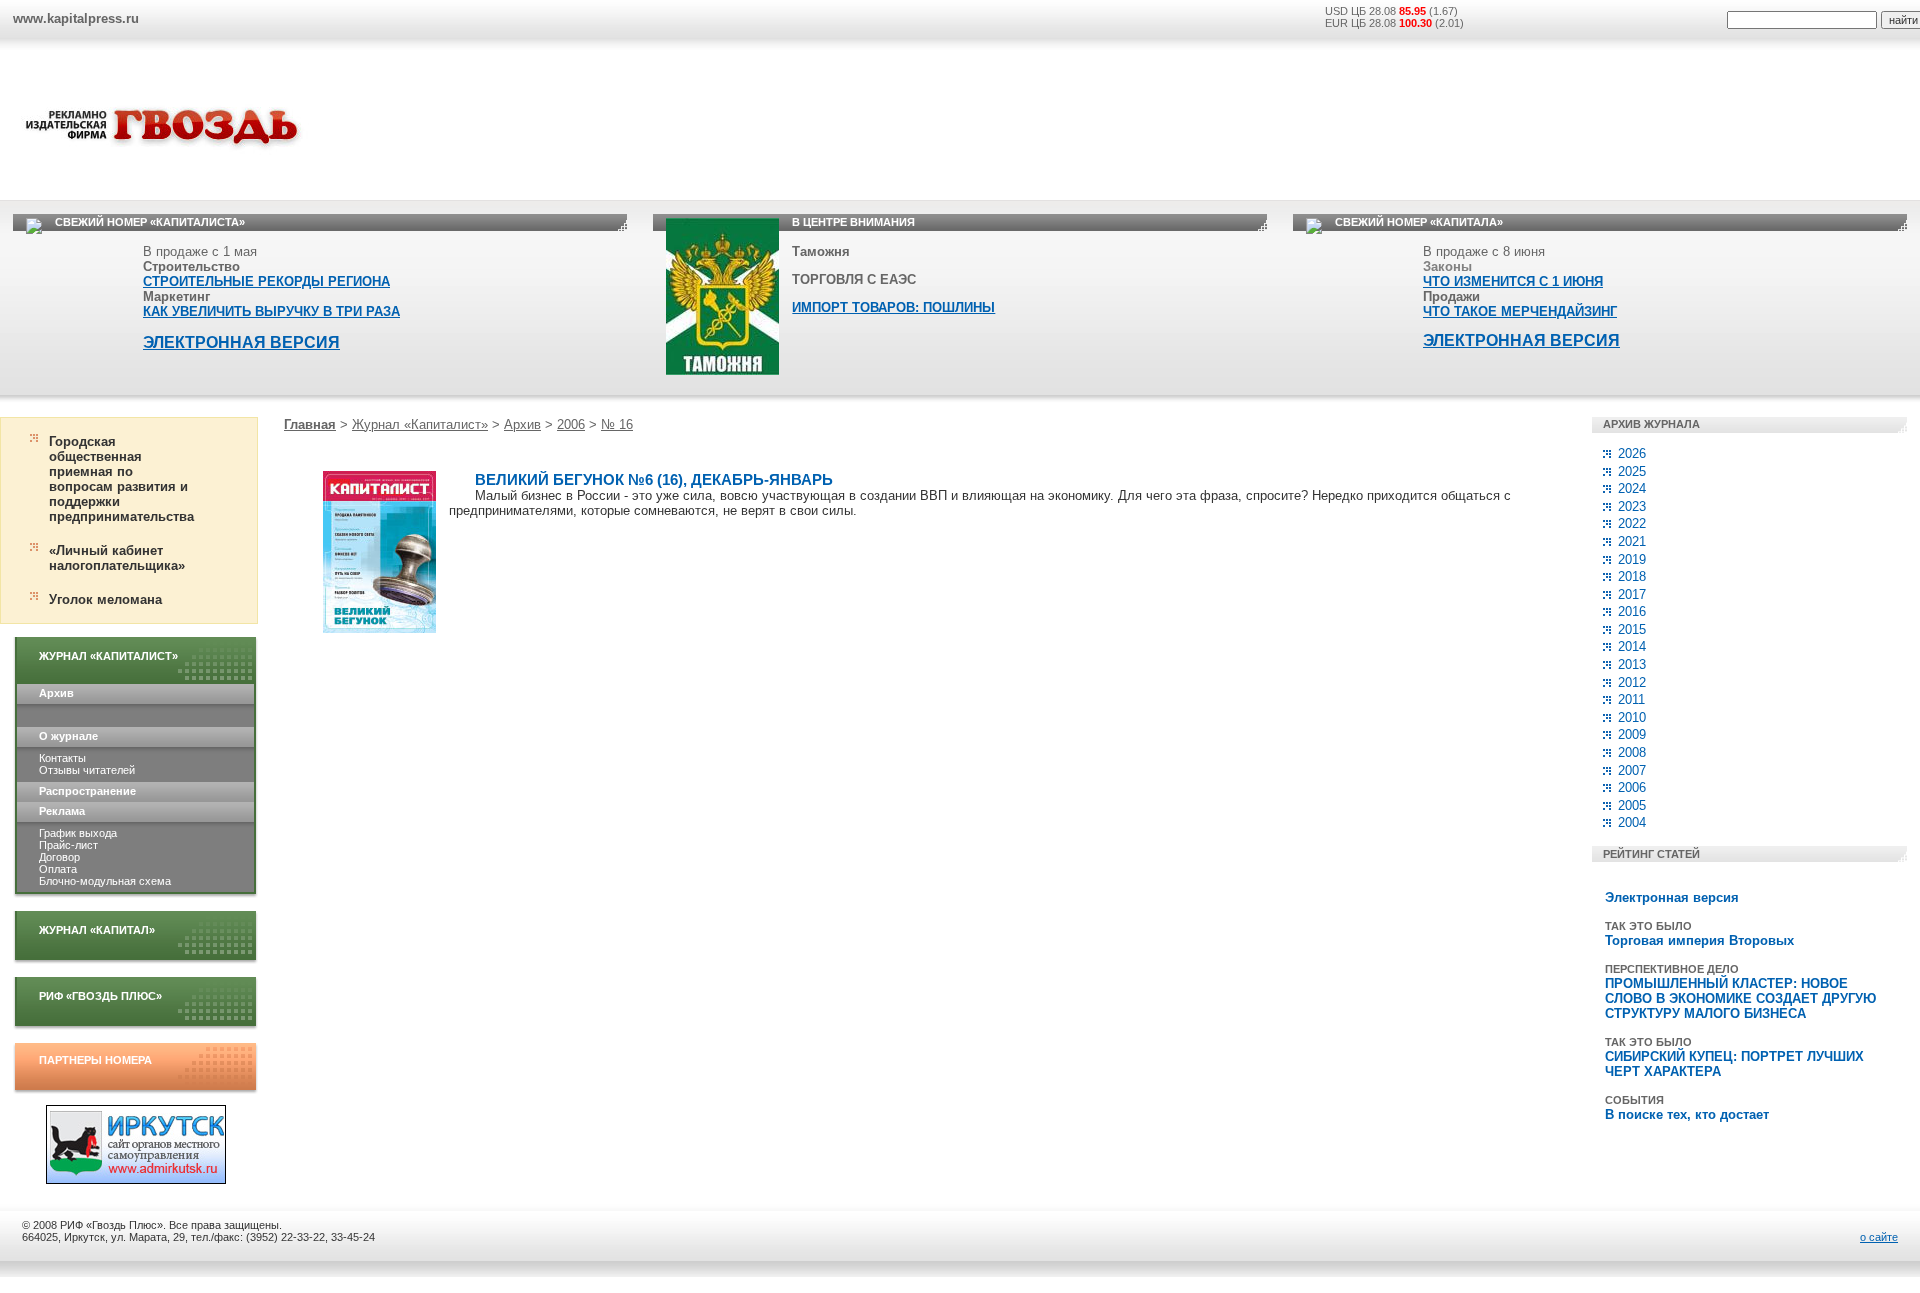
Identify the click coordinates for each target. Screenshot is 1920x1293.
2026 (1632, 453)
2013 (1632, 664)
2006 (571, 424)
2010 (1632, 717)
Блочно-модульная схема (105, 881)
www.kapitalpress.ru (76, 18)
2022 (1632, 523)
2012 (1632, 682)
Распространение (87, 791)
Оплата (58, 869)
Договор (59, 857)
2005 (1632, 805)
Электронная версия (1672, 897)
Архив (56, 693)
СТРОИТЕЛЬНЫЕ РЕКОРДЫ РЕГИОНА (266, 281)
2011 (1631, 699)
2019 (1632, 559)
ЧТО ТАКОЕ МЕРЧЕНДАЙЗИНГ (1520, 311)
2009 (1632, 734)
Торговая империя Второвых (1699, 940)
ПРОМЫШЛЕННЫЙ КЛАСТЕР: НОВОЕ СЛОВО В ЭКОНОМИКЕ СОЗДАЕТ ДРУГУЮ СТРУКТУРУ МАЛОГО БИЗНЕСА (1740, 998)
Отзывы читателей (87, 770)
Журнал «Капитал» (97, 930)
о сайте (1879, 1237)
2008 (1632, 752)
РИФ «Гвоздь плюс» (100, 996)
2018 (1632, 576)
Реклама (62, 811)
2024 (1632, 488)
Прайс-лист (68, 845)
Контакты (62, 758)
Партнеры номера (95, 1060)
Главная (310, 424)
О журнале (68, 736)
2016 (1632, 611)
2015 (1632, 629)
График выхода (78, 833)
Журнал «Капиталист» (108, 656)
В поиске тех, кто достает (1687, 1114)
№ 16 (617, 424)
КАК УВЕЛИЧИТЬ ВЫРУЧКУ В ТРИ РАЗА (271, 311)
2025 (1632, 471)
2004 (1632, 822)
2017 (1632, 594)
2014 (1632, 646)
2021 (1632, 541)
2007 (1632, 770)
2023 (1632, 506)
